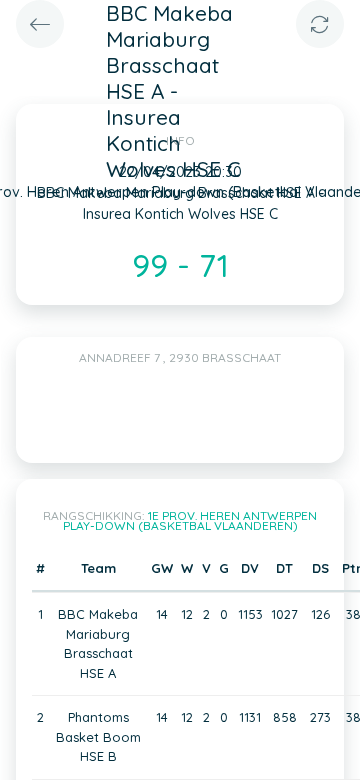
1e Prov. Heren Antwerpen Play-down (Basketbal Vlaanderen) (190, 520)
